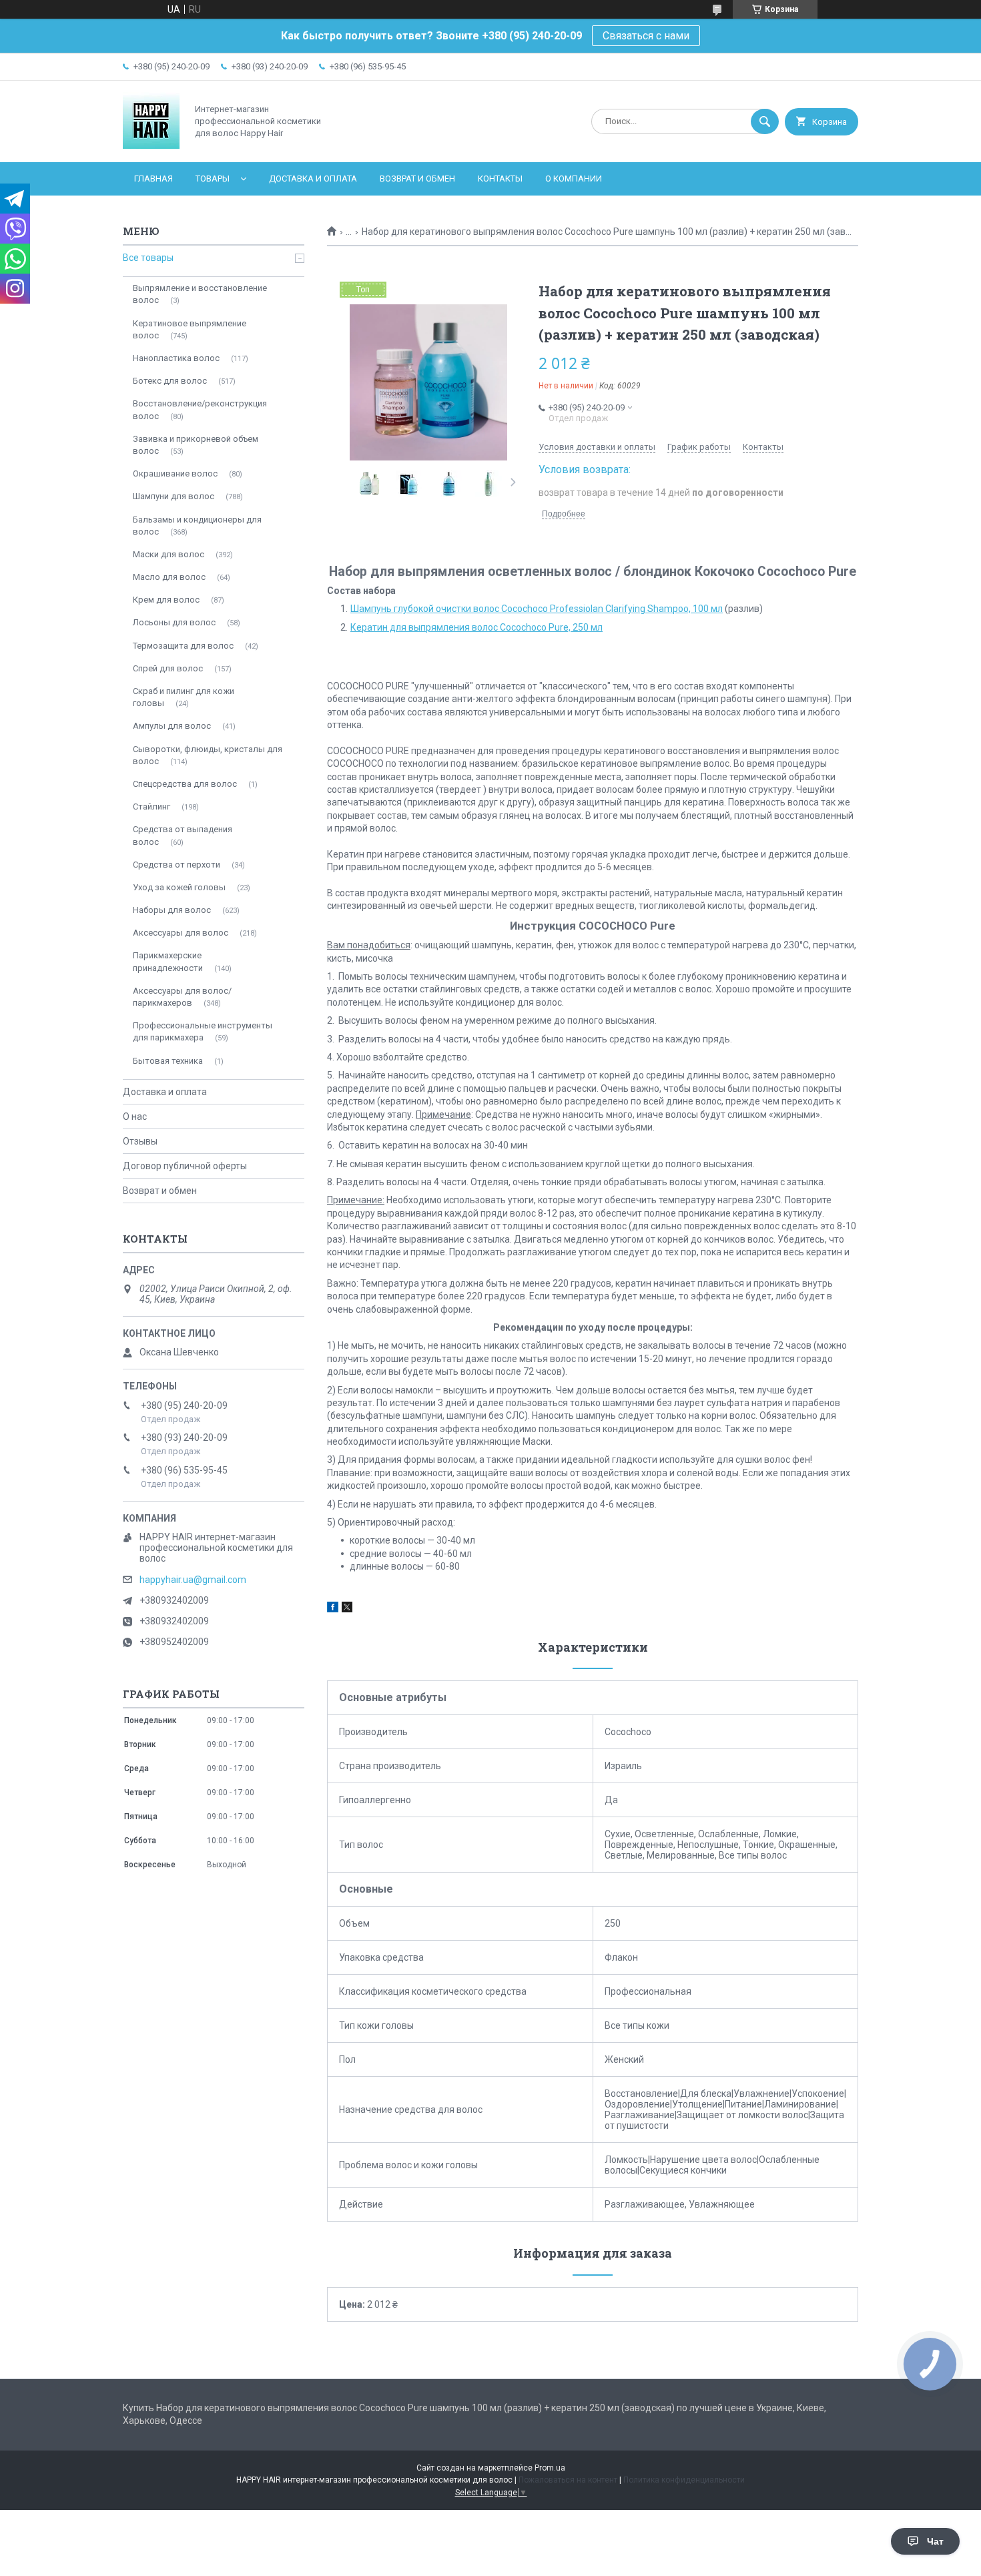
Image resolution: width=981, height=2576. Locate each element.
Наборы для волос (172, 910)
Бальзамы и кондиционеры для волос (197, 526)
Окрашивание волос (175, 473)
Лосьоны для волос (174, 622)
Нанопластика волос (176, 358)
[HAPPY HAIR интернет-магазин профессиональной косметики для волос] (151, 145)
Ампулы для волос (172, 726)
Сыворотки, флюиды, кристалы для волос (208, 755)
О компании (574, 179)
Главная (153, 179)
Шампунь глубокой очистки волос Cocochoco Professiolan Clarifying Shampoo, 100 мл (537, 609)
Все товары (148, 258)
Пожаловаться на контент (568, 2480)
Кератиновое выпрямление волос (190, 329)
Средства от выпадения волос (183, 835)
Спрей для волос (168, 668)
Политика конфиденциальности (684, 2480)
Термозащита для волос (183, 646)
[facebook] (333, 1609)
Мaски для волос (169, 554)
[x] (347, 1609)
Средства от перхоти (177, 865)
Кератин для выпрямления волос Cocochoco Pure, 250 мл (476, 627)
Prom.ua (550, 2468)
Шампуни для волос (174, 496)
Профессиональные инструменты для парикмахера (203, 1031)
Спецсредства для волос (185, 784)
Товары (213, 179)
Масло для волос (169, 577)
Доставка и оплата (313, 179)
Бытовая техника (168, 1061)
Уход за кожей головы (179, 887)
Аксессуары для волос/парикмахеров (182, 997)
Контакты (500, 179)
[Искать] (765, 121)
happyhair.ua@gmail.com (193, 1580)
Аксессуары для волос (181, 933)
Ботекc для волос (170, 381)
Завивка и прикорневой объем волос (196, 445)
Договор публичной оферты (185, 1166)
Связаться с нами (646, 36)
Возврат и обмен (417, 179)
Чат (935, 2541)
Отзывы (140, 1141)
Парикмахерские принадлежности (168, 961)
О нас (135, 1116)
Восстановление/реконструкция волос (200, 409)
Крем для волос (166, 600)
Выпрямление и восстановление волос (200, 294)
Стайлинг (151, 807)
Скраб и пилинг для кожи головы (184, 697)
